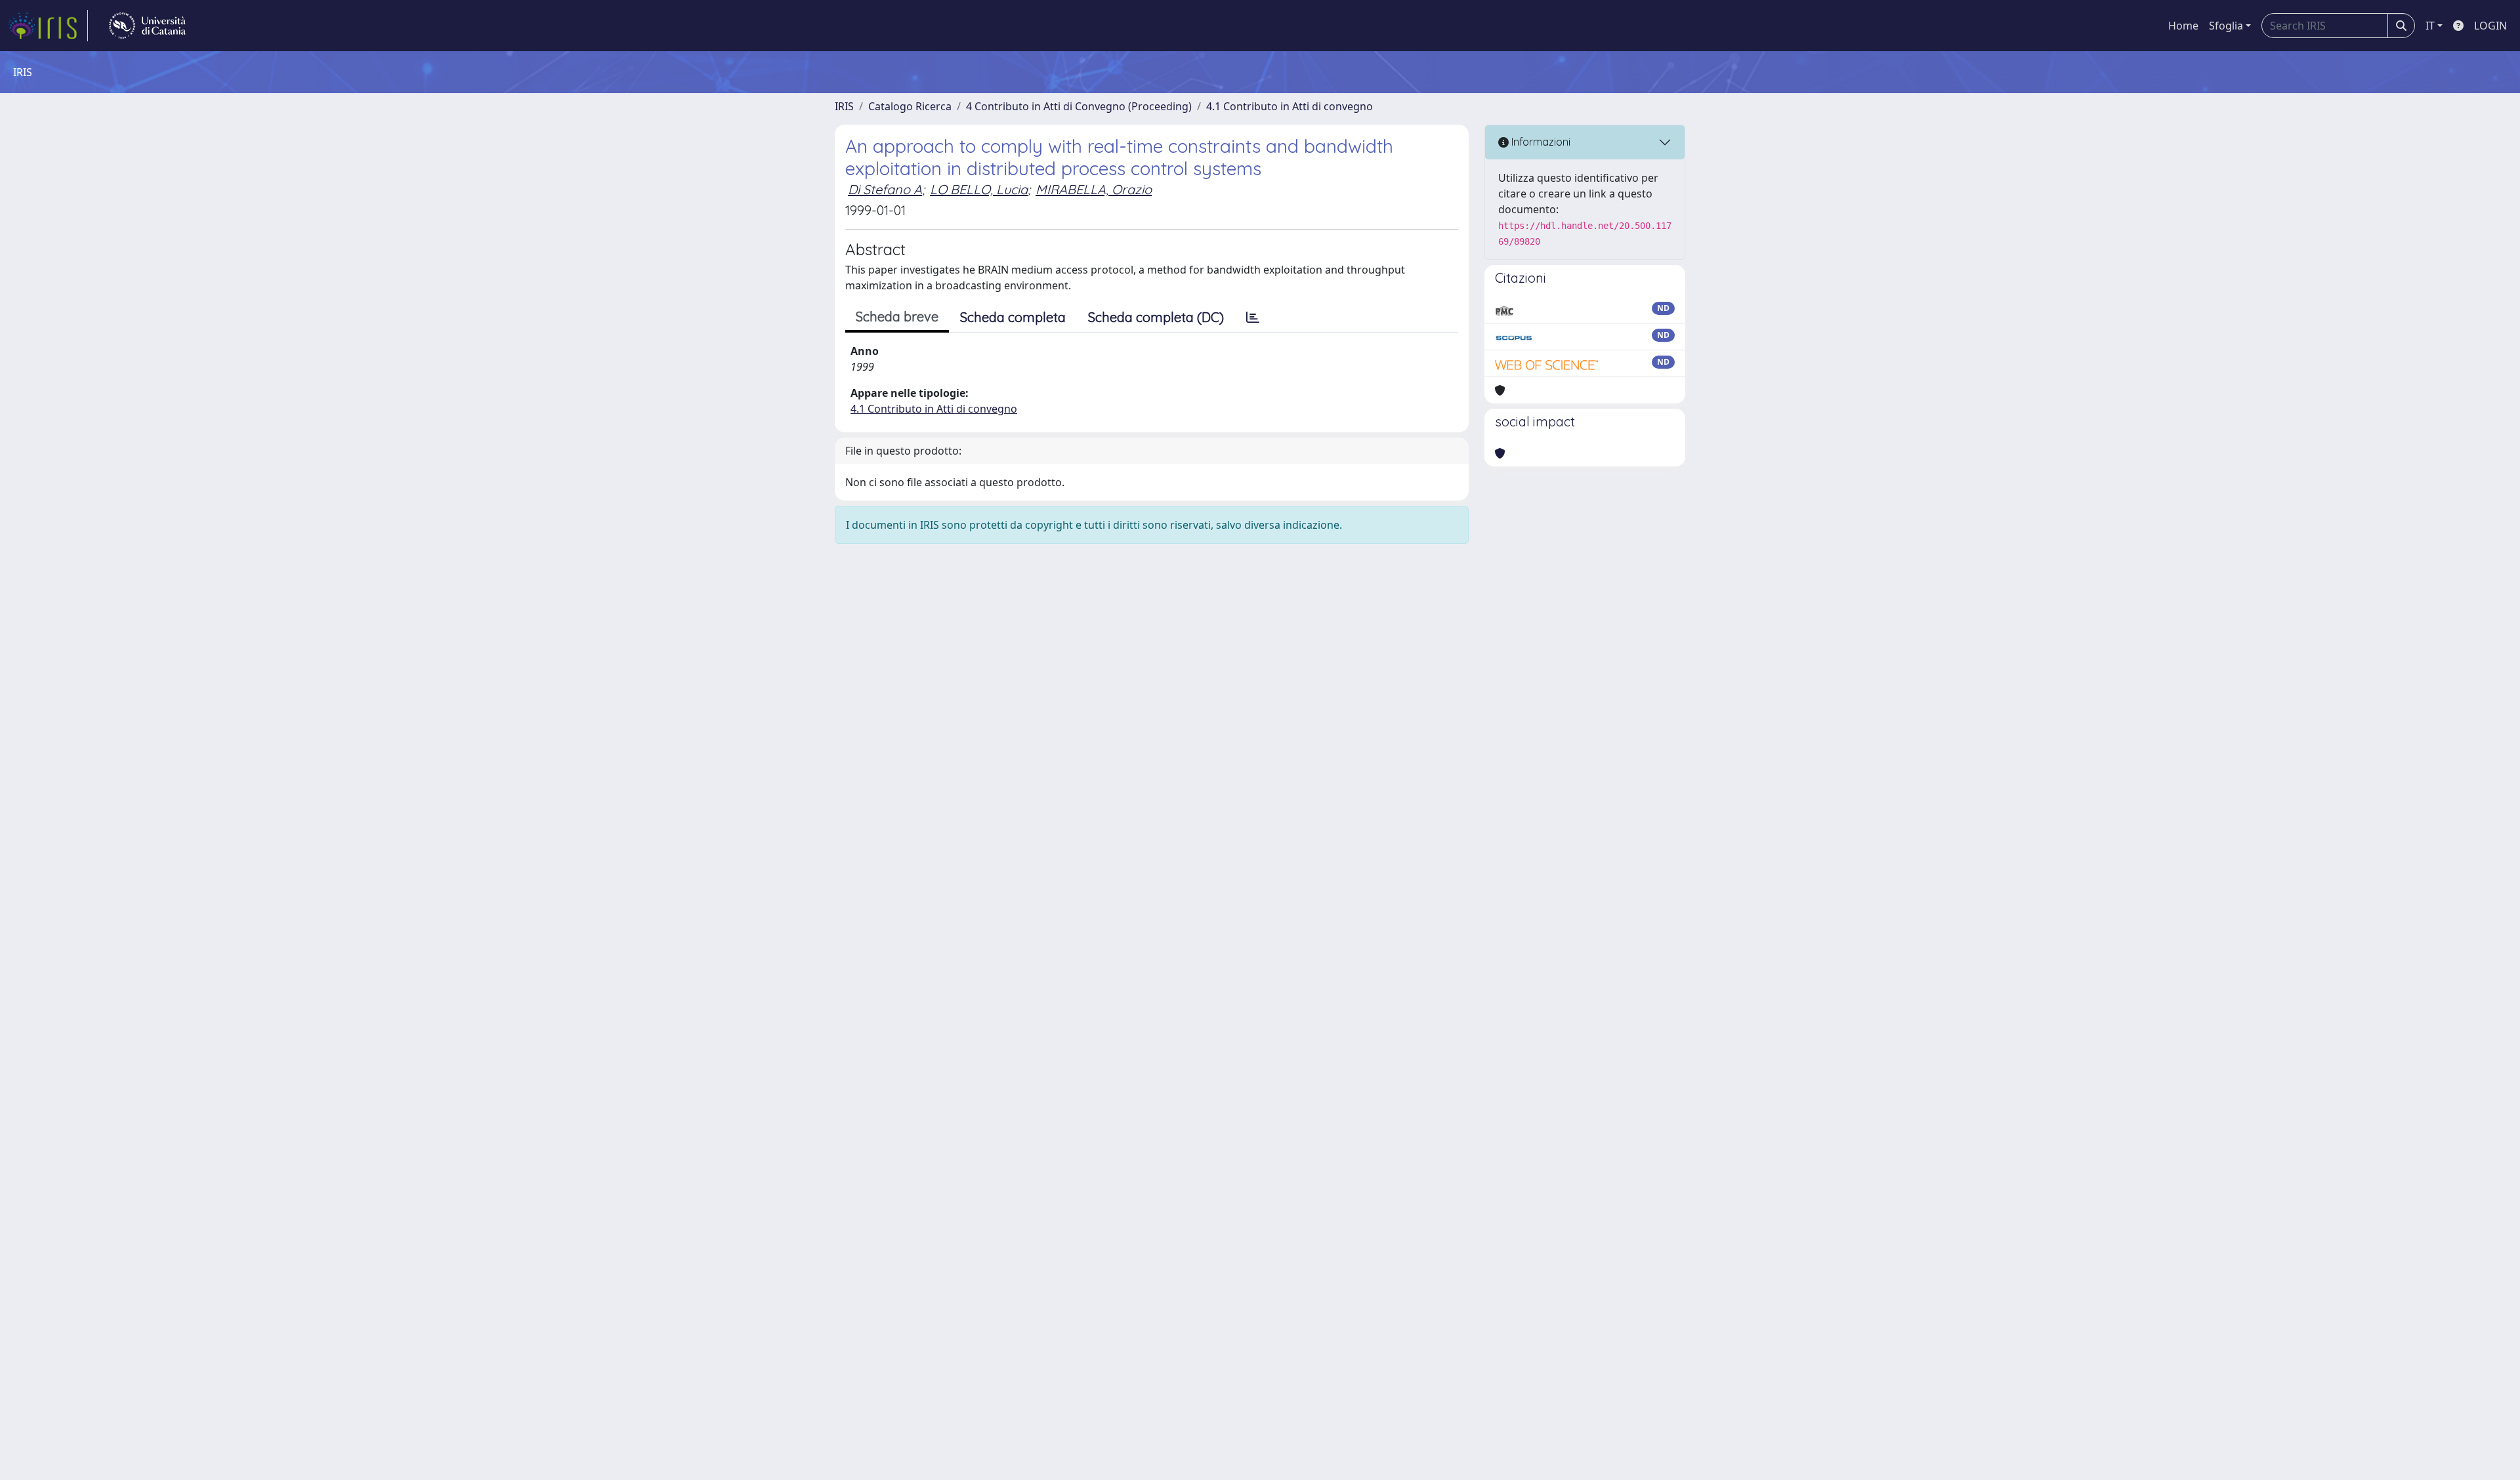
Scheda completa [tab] (1013, 317)
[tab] (1253, 318)
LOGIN (2490, 26)
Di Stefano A (885, 189)
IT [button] (2430, 26)
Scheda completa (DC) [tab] (1156, 317)
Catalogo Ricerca (910, 106)
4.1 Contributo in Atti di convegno (1290, 106)
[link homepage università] (147, 26)
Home (2183, 26)
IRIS (844, 106)
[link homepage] (48, 26)
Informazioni (1540, 142)
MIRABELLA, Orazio (1094, 189)
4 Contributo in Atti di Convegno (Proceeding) (1079, 106)
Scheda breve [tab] (897, 317)
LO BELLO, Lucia (979, 189)
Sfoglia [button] (2226, 26)
